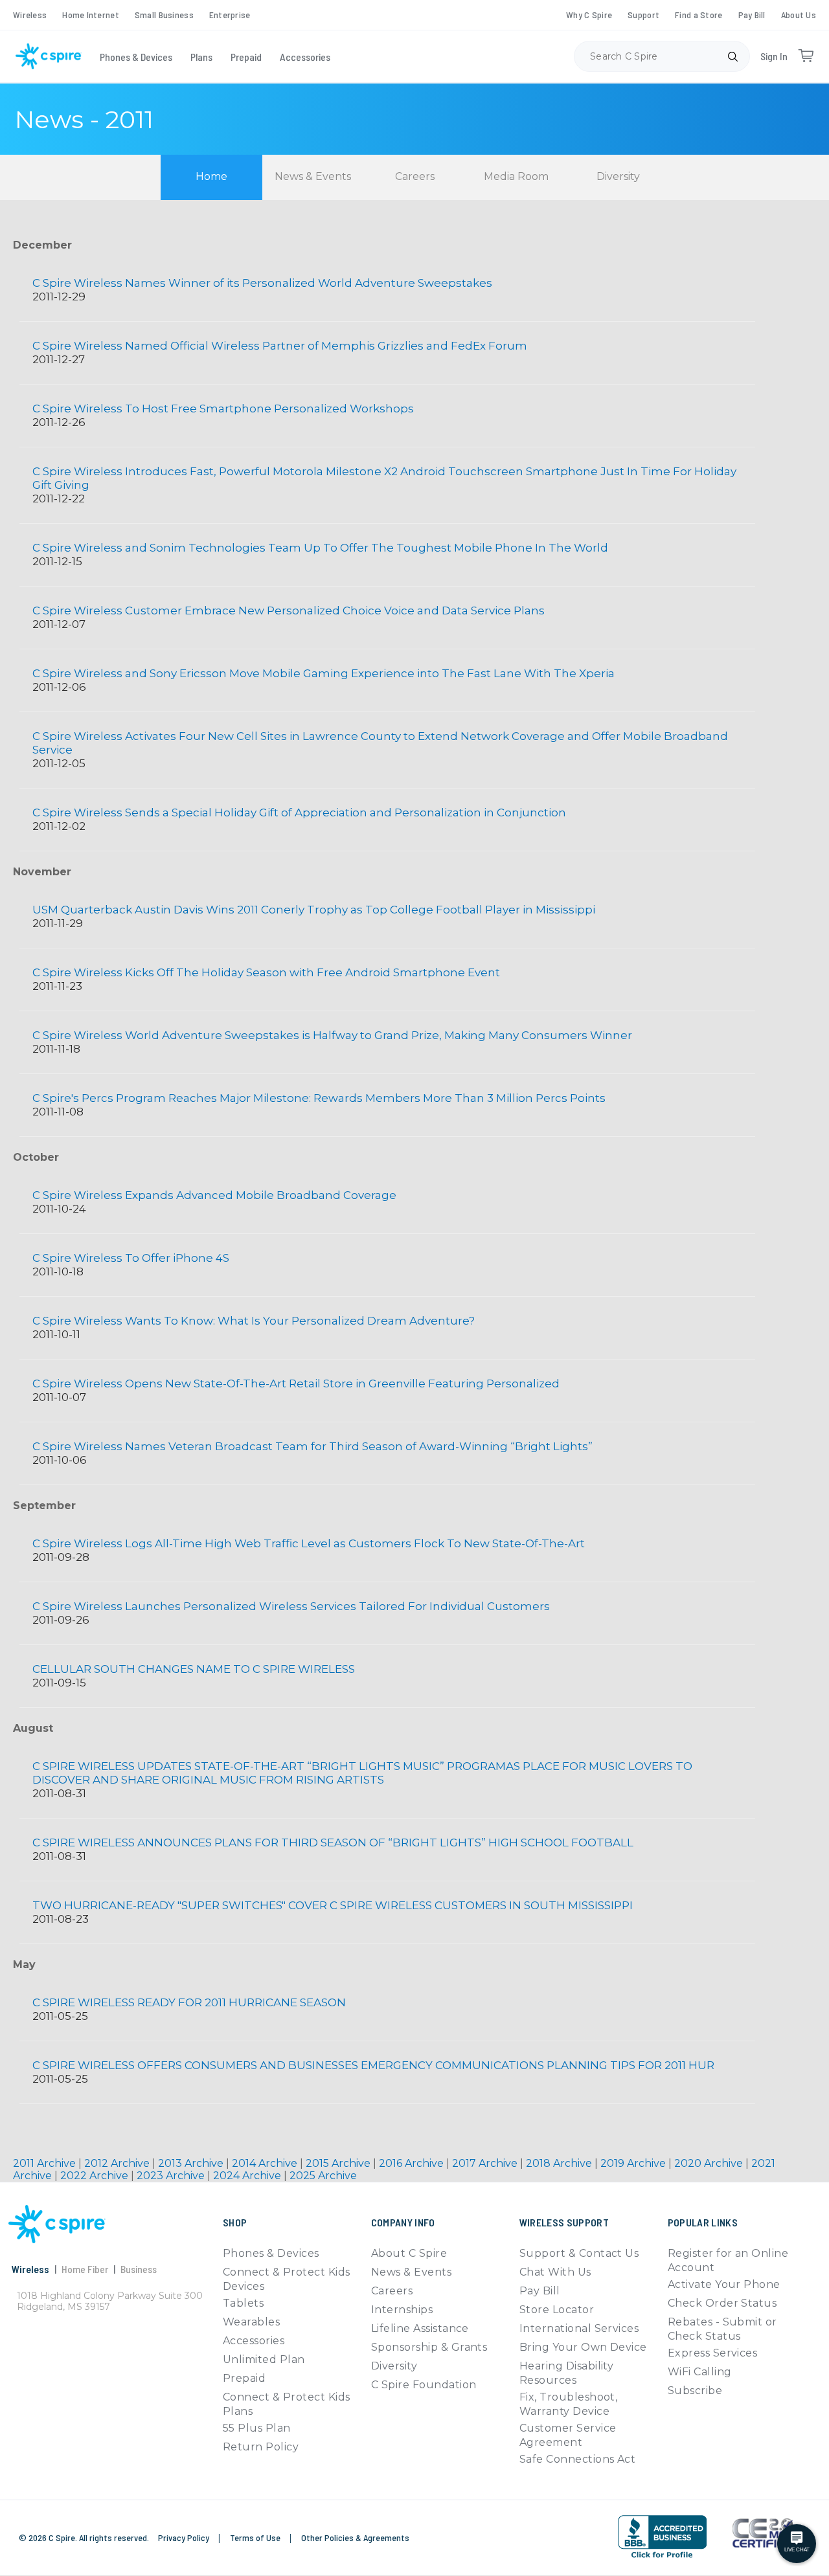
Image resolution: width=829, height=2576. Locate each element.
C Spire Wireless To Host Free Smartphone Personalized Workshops (223, 409)
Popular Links (703, 2222)
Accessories (305, 57)
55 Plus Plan (257, 2428)
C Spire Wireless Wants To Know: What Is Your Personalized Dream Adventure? (254, 1321)
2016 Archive (413, 2163)
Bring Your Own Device (583, 2347)
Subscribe (695, 2391)
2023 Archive (172, 2176)
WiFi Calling (700, 2372)
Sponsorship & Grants (429, 2347)
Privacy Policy (185, 2537)
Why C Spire (589, 15)
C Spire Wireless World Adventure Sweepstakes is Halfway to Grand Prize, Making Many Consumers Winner (332, 1035)
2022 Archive (96, 2176)
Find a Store (698, 15)
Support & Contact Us (579, 2253)
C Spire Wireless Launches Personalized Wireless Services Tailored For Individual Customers (291, 1606)
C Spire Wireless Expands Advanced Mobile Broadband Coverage (216, 1195)
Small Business (164, 15)
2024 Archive (248, 2176)
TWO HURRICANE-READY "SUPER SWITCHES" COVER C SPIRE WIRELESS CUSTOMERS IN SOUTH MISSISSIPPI (333, 1905)
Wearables (251, 2322)
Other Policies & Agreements (355, 2537)
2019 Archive (634, 2163)
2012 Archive (118, 2163)
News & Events (313, 176)
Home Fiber (85, 2269)
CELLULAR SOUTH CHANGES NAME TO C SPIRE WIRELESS (194, 1669)
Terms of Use (256, 2537)
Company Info (403, 2222)
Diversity (618, 176)
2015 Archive (339, 2163)
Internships (402, 2310)
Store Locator (557, 2310)
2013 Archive (192, 2163)
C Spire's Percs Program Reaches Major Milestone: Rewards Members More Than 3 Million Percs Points (319, 1098)
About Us (799, 15)
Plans (201, 57)
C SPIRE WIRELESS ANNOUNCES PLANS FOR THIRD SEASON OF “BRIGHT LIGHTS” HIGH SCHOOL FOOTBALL (333, 1842)
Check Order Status (722, 2303)
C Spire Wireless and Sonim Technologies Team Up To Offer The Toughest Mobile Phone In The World (320, 548)
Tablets (243, 2303)
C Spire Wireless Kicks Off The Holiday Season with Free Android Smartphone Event (266, 972)
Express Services (713, 2353)
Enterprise (230, 15)
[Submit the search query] (732, 56)
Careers (415, 176)
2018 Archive (560, 2163)
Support (643, 15)
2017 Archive (486, 2163)
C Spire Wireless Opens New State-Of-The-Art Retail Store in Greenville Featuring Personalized (296, 1383)
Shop (235, 2222)
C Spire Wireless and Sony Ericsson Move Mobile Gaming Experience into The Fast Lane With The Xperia (324, 673)
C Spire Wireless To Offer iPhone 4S (131, 1258)
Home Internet (91, 15)
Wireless (30, 15)
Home (211, 176)
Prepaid (246, 57)
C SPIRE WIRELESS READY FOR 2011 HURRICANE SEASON (189, 2002)
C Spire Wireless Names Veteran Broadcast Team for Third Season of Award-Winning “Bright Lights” (312, 1446)
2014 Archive (266, 2163)
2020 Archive (710, 2163)
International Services (579, 2328)
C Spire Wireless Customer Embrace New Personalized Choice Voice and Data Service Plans (289, 610)
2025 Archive (323, 2176)
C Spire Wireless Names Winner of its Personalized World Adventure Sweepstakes (262, 283)
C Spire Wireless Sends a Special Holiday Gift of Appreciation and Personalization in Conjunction (299, 812)
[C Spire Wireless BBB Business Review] (662, 2557)
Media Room (516, 176)
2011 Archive (46, 2163)
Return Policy (261, 2447)
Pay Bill (752, 15)
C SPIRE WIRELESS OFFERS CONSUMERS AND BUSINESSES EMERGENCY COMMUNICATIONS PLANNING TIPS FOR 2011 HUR (373, 2065)
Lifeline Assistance (420, 2328)
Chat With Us (555, 2272)
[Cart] (806, 56)
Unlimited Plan (264, 2359)
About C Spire (409, 2253)
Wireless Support (564, 2222)
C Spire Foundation (424, 2385)
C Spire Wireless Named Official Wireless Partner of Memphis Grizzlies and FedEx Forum (280, 346)
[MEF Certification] (763, 2533)
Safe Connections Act (578, 2459)
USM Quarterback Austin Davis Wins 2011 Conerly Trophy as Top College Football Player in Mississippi (314, 910)
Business (139, 2269)
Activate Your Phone (724, 2284)
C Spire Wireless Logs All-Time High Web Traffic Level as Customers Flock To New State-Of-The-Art (309, 1543)
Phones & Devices (136, 57)
